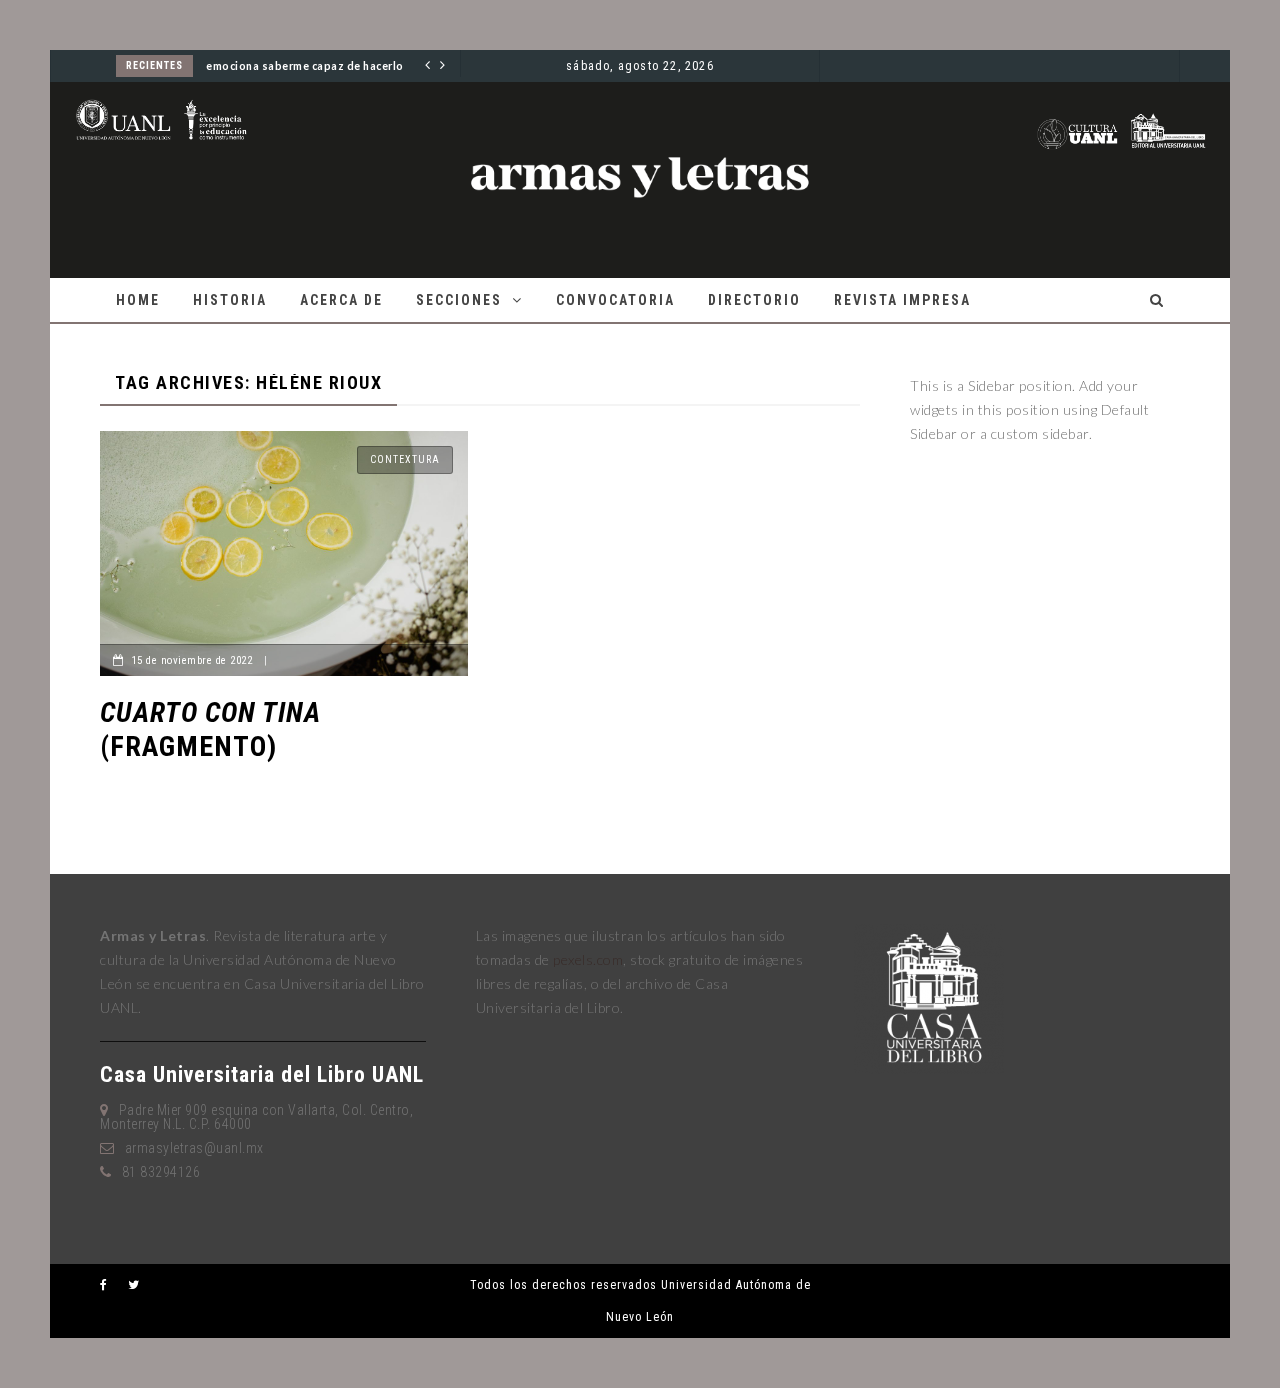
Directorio (754, 300)
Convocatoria (615, 300)
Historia (230, 300)
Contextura (405, 459)
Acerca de (341, 300)
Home (138, 300)
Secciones (459, 300)
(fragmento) (210, 729)
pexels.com (588, 959)
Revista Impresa (902, 300)
